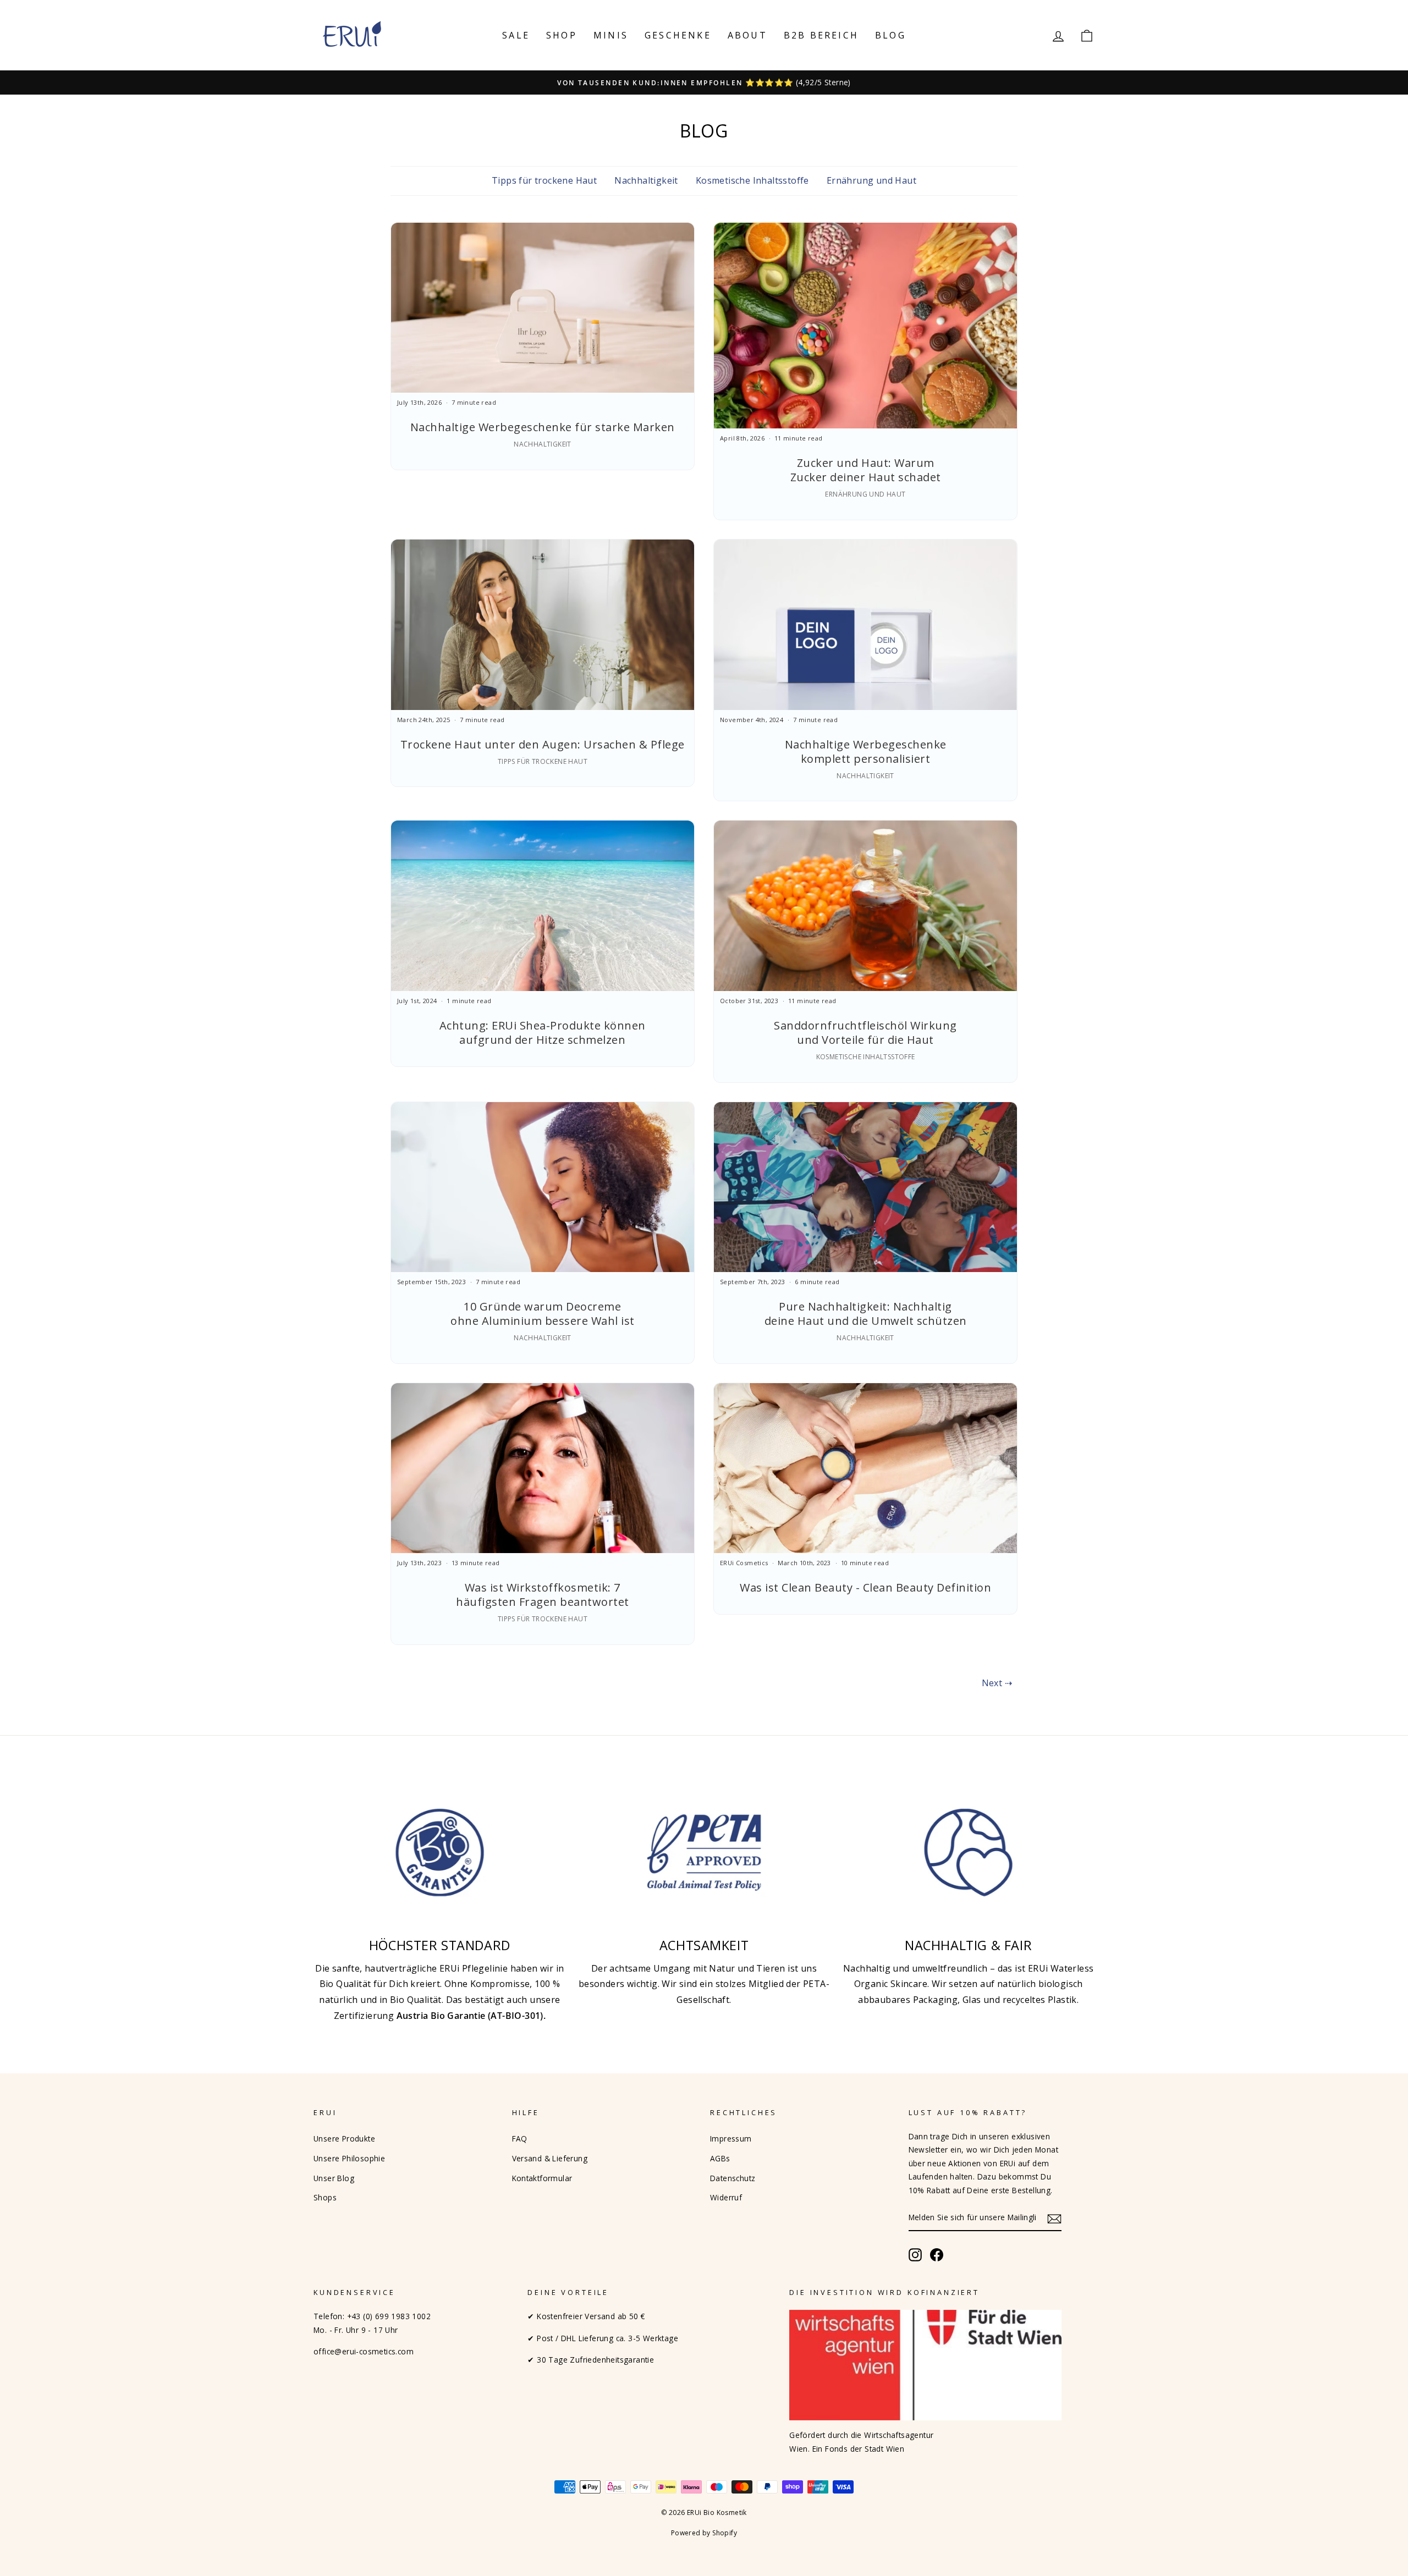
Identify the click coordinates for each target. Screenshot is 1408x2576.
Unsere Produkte (344, 2139)
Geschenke (678, 35)
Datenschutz (733, 2178)
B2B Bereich (821, 35)
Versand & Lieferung (550, 2158)
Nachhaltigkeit (646, 180)
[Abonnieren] (1054, 2218)
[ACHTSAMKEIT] (704, 1853)
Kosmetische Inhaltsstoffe (752, 180)
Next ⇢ (997, 1683)
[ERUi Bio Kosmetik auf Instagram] (915, 2255)
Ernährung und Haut (871, 180)
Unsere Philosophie (349, 2158)
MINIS (611, 35)
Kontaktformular (542, 2178)
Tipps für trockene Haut (544, 180)
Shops (325, 2197)
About (747, 35)
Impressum (731, 2139)
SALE (516, 35)
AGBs (720, 2158)
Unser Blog (334, 2178)
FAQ (520, 2139)
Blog (890, 35)
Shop (562, 35)
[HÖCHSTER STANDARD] (440, 1853)
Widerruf (726, 2197)
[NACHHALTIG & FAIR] (968, 1853)
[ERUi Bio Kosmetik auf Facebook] (937, 2255)
